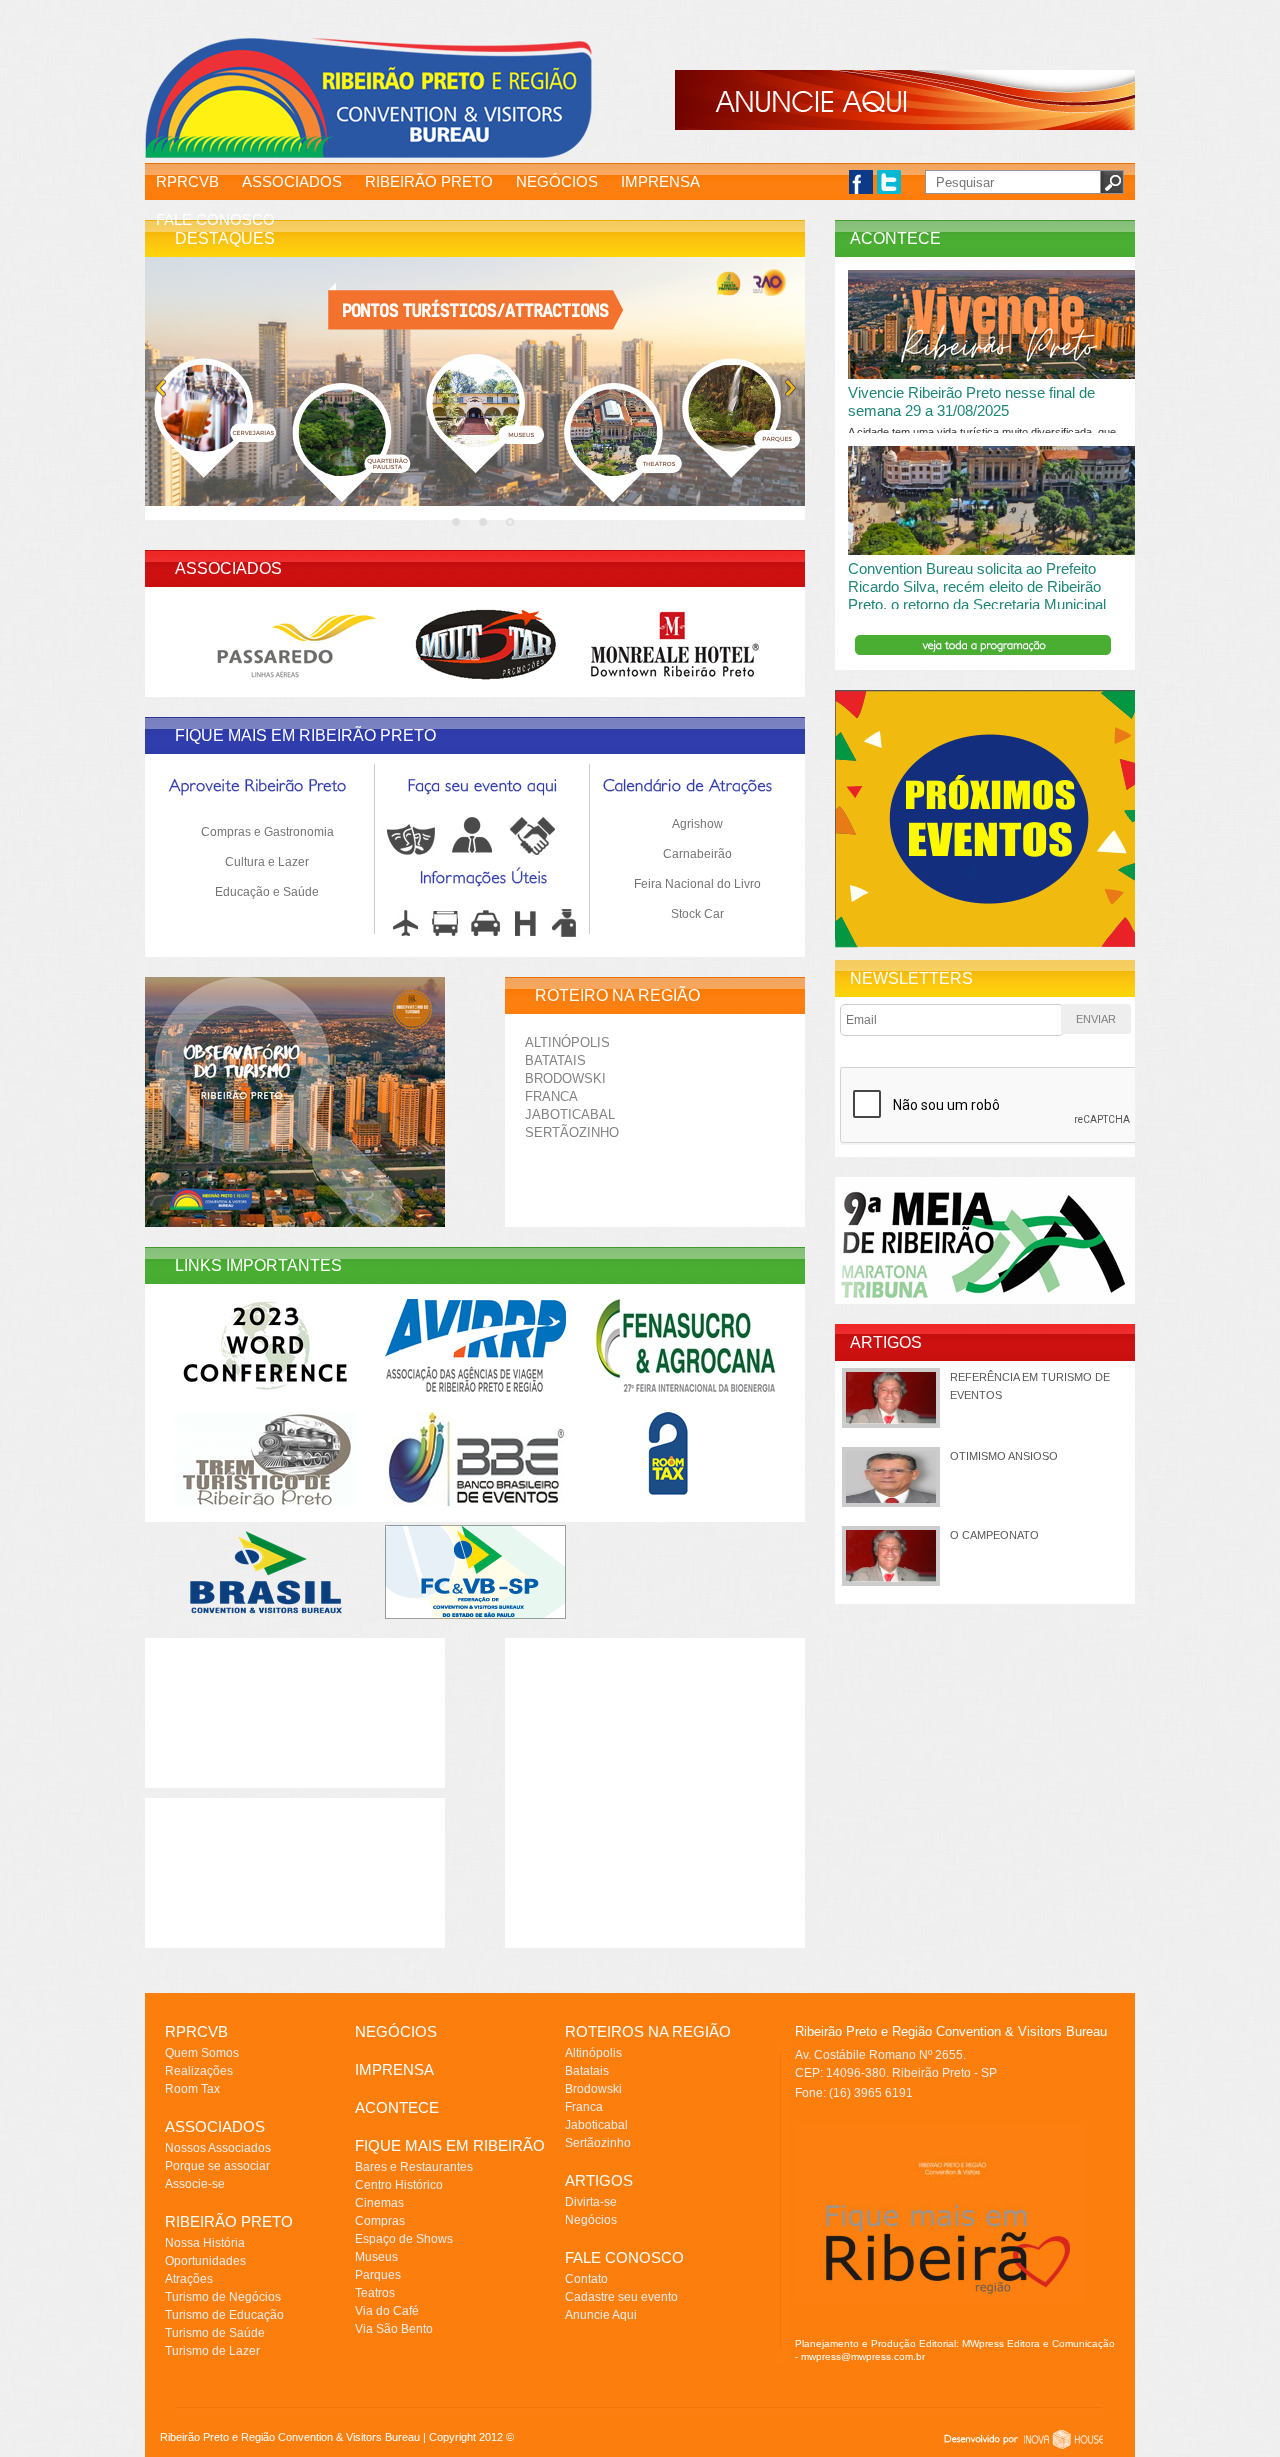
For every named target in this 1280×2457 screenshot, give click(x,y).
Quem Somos (202, 2053)
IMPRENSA (660, 181)
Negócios (591, 2220)
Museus (376, 2257)
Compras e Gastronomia (267, 832)
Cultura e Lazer (267, 862)
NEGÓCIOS (557, 181)
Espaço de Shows (404, 2239)
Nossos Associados (218, 2148)
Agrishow (697, 824)
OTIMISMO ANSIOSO (1004, 1456)
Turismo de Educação (224, 2315)
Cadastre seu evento (621, 2297)
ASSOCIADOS (292, 181)
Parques (378, 2275)
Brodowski (565, 1078)
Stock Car (697, 914)
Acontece (895, 238)
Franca (551, 1096)
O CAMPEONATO (994, 1535)
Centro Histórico (399, 2185)
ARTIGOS (599, 2180)
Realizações (199, 2071)
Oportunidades (205, 2261)
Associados (228, 568)
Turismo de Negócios (223, 2297)
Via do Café (387, 2311)
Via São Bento (394, 2329)
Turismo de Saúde (215, 2333)
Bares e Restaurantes (414, 2167)
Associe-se (195, 2184)
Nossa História (205, 2243)
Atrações (189, 2279)
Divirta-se (591, 2202)
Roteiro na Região (617, 995)
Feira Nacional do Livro (697, 884)
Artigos (886, 1342)
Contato (586, 2279)
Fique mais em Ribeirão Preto (305, 735)
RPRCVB (187, 181)
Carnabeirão (697, 854)
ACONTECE (397, 2107)
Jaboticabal (570, 1114)
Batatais (555, 1060)
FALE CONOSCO (215, 219)
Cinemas (379, 2203)
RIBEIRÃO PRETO (429, 181)
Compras (380, 2221)
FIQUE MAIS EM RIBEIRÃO (450, 2145)
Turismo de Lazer (212, 2351)
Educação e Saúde (267, 892)
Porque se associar (217, 2166)
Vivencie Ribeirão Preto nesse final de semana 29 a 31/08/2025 (971, 401)
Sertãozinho (572, 1132)
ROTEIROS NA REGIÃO (648, 2031)
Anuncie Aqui (601, 2315)
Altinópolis (567, 1042)
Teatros (375, 2293)
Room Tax (192, 2089)
